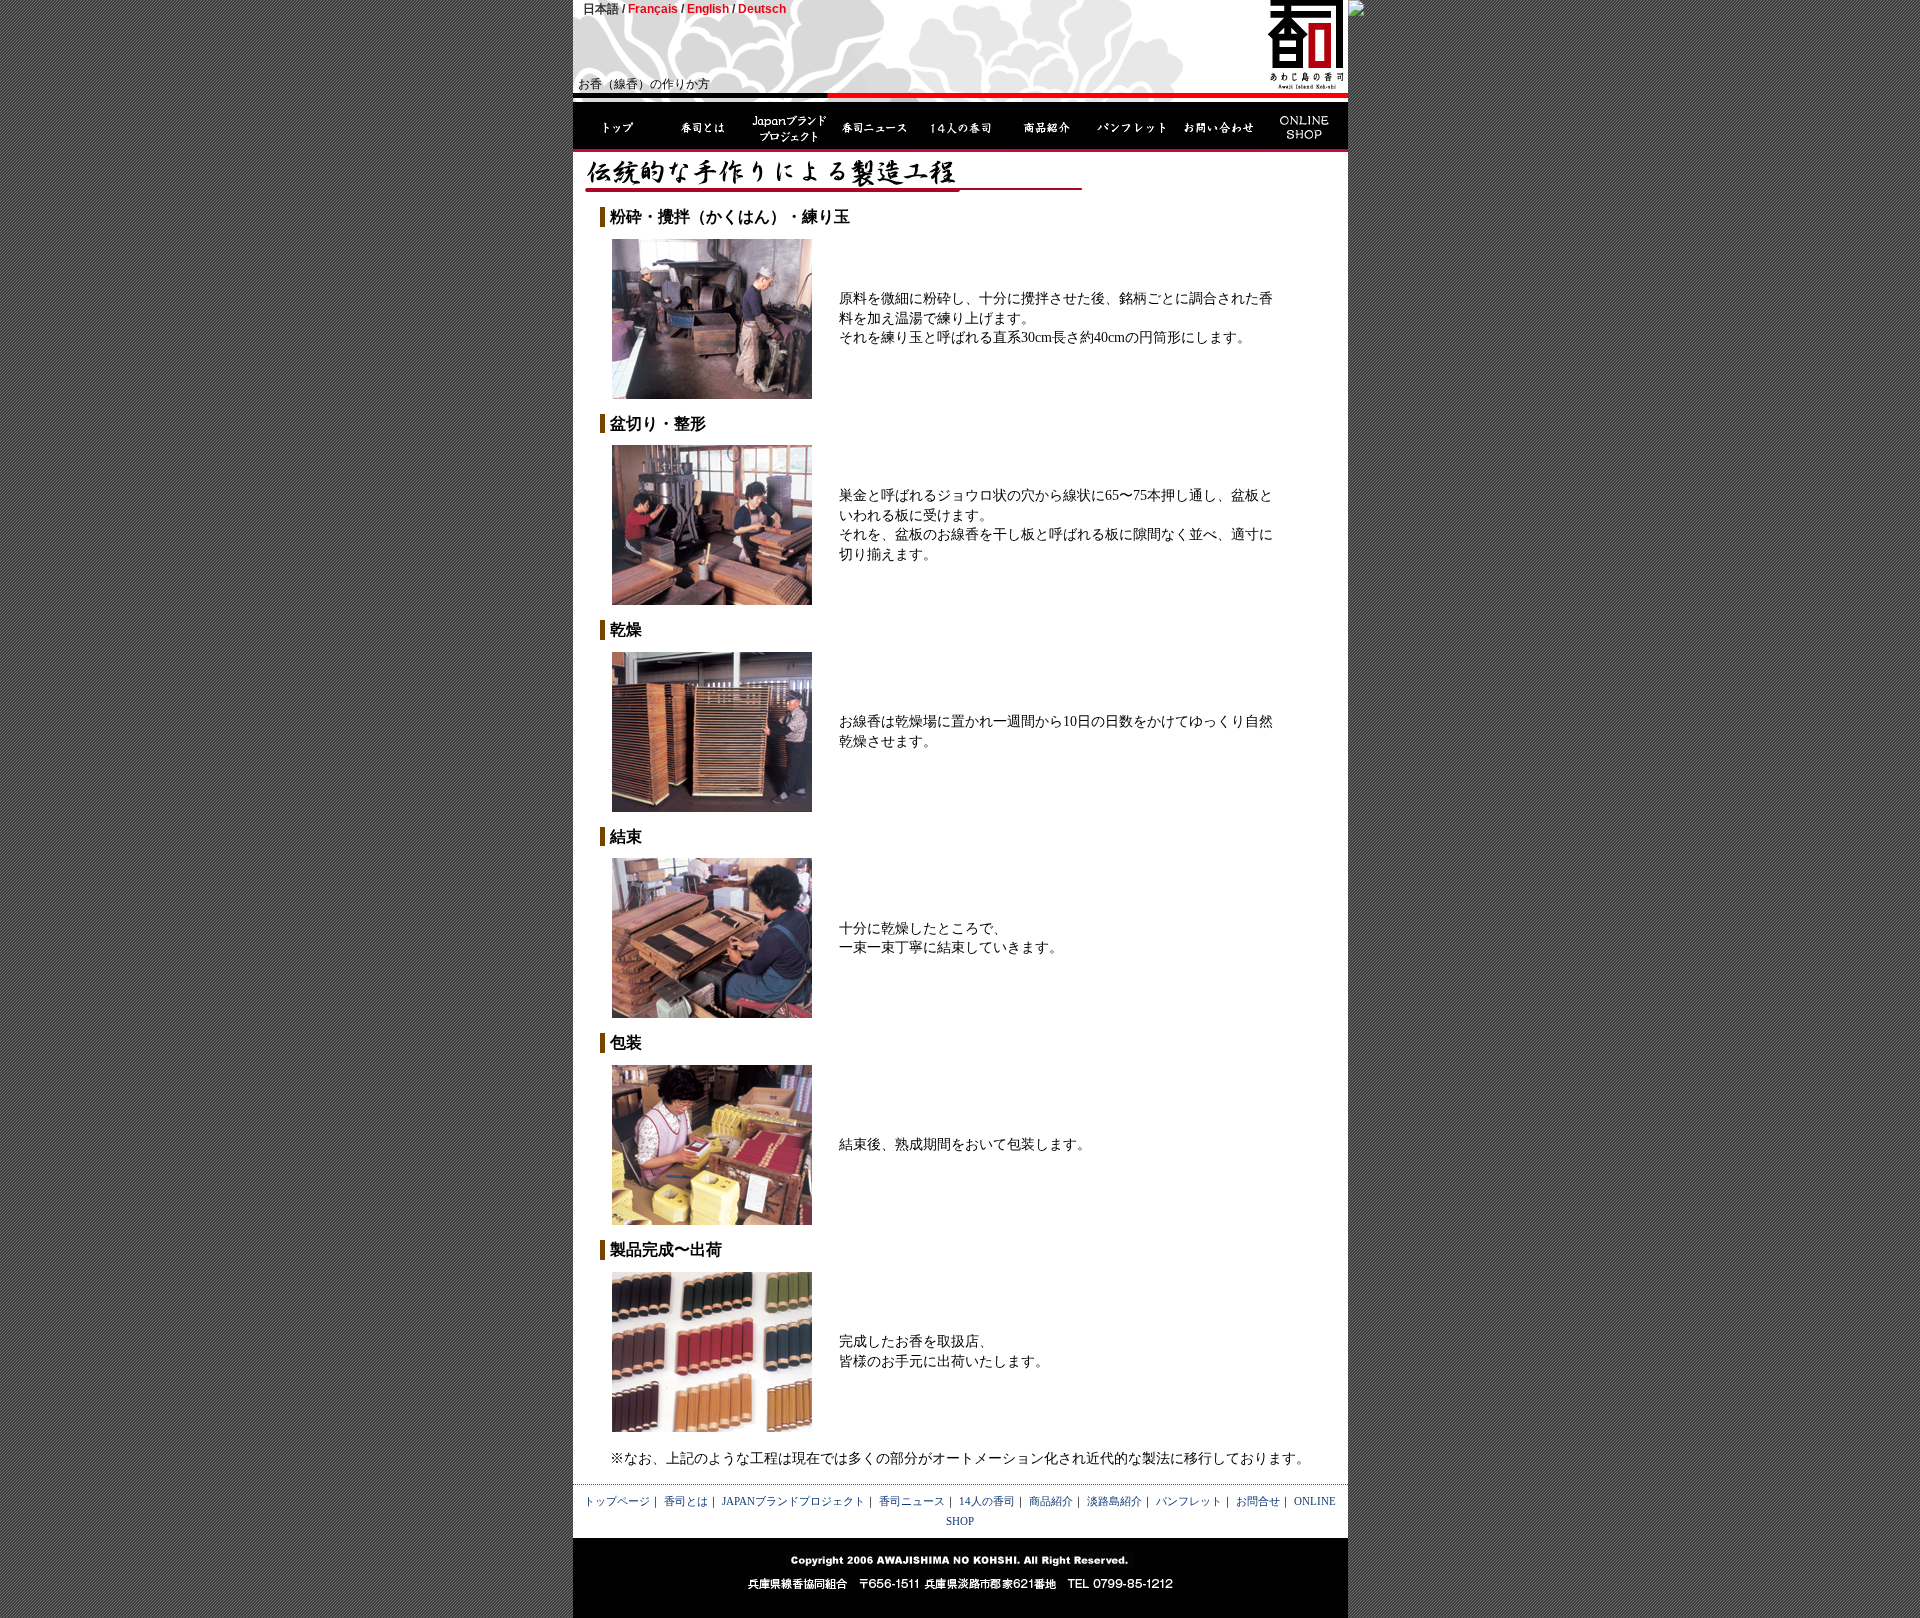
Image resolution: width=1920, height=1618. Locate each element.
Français (653, 9)
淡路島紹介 (1114, 1501)
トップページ (617, 1501)
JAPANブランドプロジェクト (793, 1501)
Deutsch (762, 9)
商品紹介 (1051, 1501)
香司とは (686, 1501)
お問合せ (1258, 1501)
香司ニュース (912, 1501)
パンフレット (1189, 1501)
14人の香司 (987, 1501)
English (708, 9)
